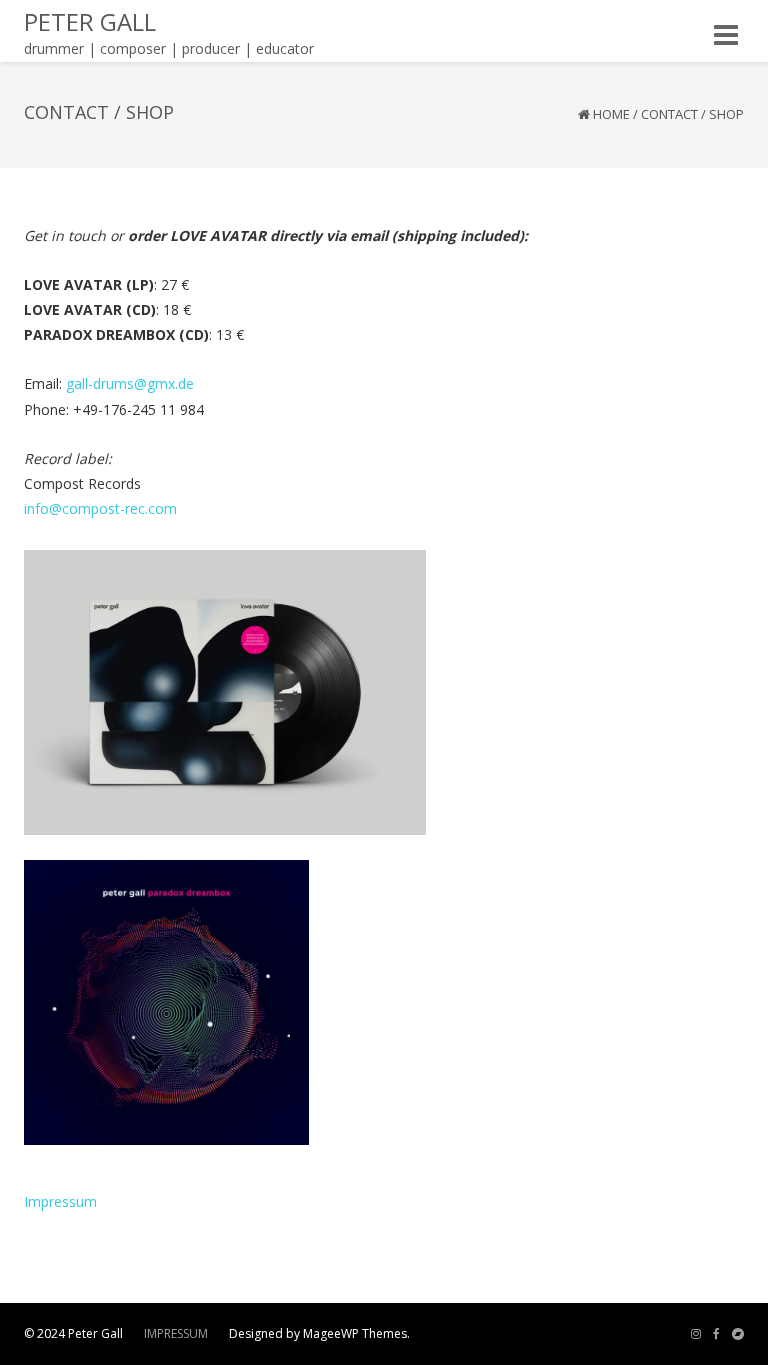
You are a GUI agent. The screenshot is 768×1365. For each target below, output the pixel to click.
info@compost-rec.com (100, 508)
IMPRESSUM (176, 1333)
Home (611, 114)
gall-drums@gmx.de (130, 383)
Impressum (60, 1201)
